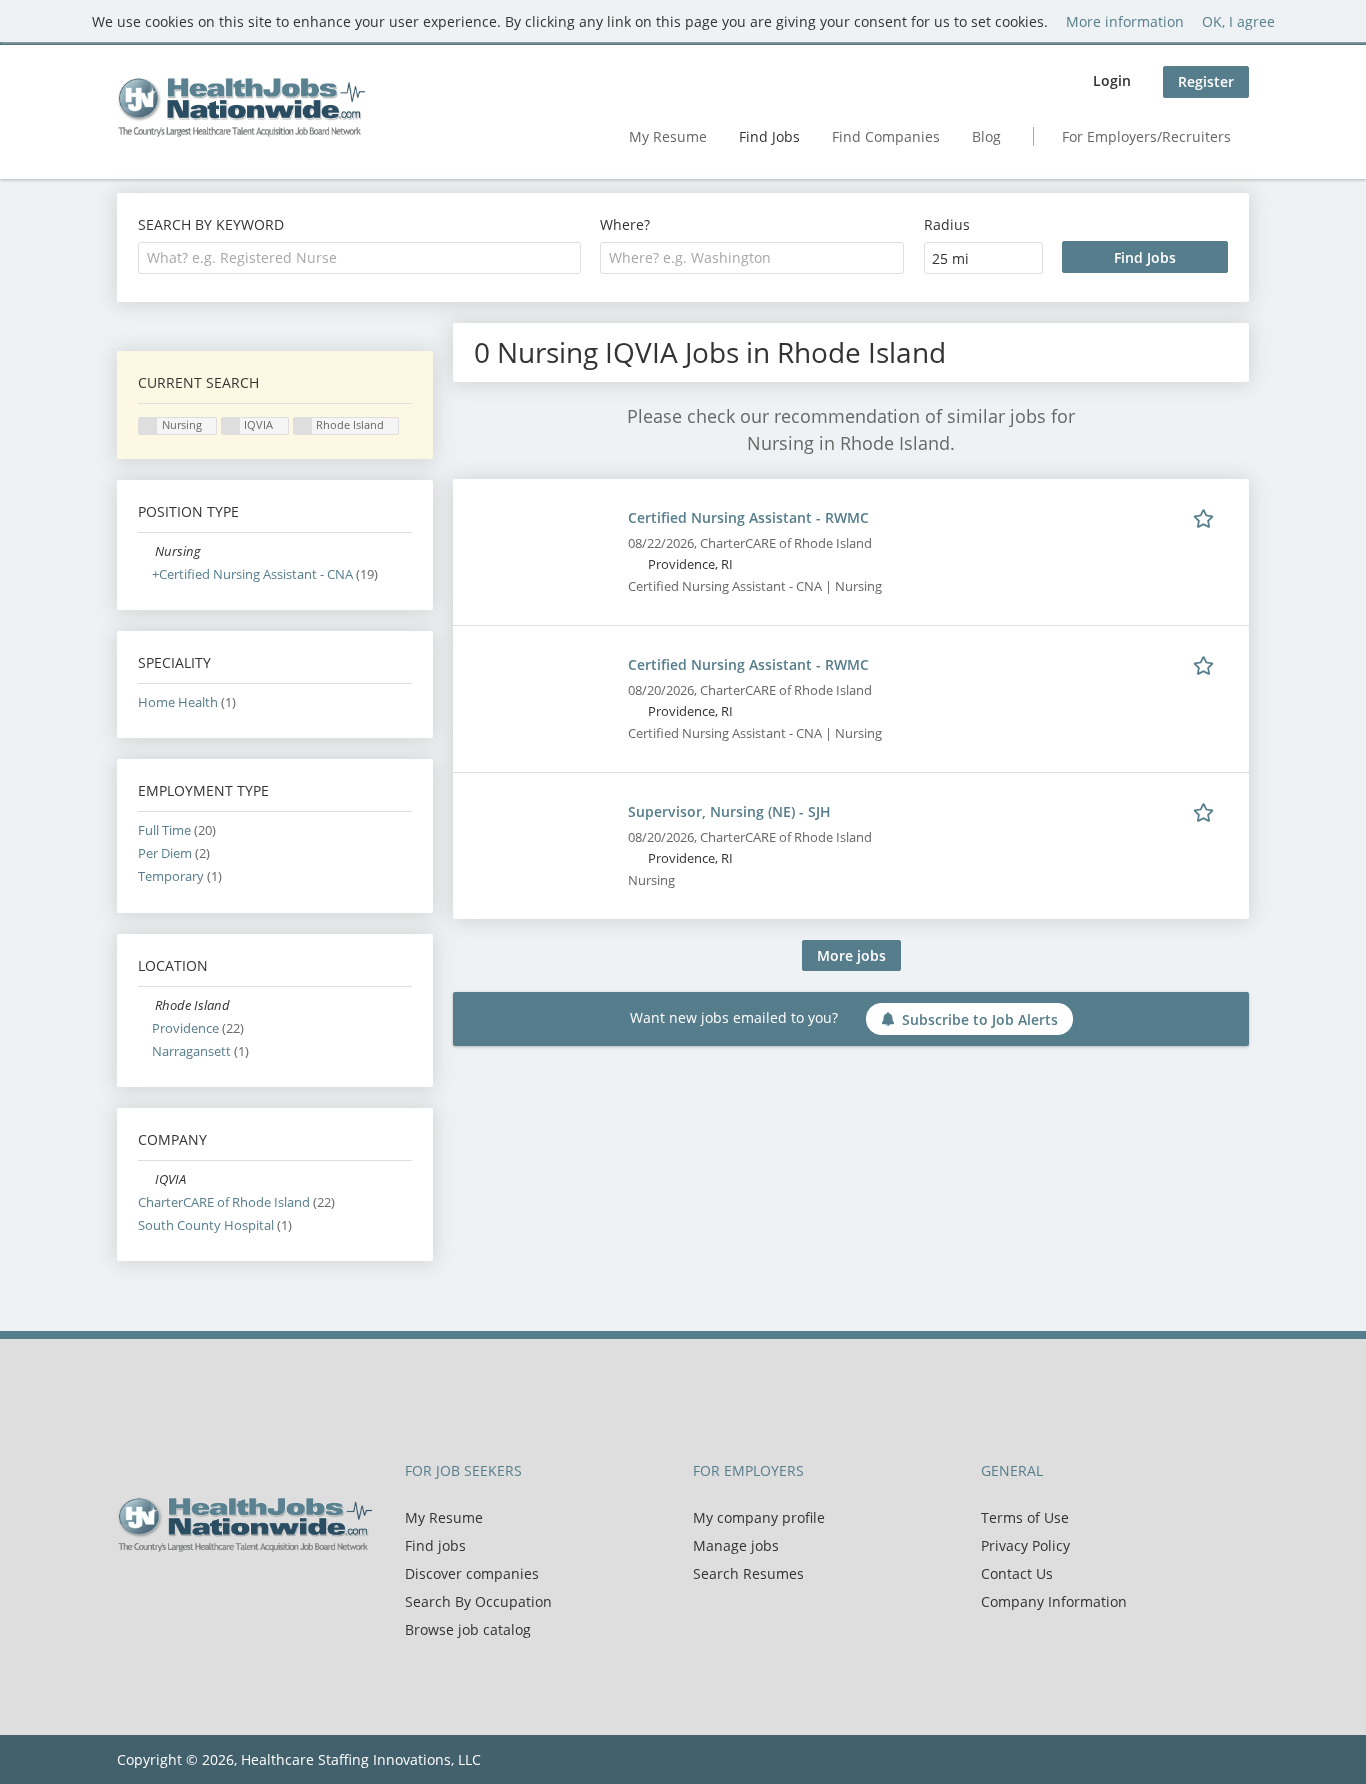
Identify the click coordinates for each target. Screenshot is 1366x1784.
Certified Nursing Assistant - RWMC (748, 517)
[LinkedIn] (197, 1594)
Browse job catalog (468, 1629)
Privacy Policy (1025, 1545)
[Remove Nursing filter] (146, 551)
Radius (947, 224)
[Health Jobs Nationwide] (241, 107)
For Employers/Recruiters (1146, 136)
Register (1206, 81)
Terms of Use (1025, 1517)
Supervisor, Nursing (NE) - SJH (729, 811)
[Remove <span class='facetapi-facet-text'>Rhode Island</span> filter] (303, 426)
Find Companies (886, 136)
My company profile (759, 1517)
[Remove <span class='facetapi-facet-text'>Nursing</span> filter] (148, 426)
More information (1125, 21)
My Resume (668, 136)
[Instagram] (227, 1594)
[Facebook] (131, 1594)
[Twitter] (164, 1594)
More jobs (851, 955)
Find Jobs (769, 136)
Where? (625, 224)
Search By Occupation (478, 1601)
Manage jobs (736, 1545)
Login (1112, 80)
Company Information (1054, 1601)
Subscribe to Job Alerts (980, 1019)
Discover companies (472, 1573)
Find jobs (435, 1545)
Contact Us (1017, 1573)
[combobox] (359, 258)
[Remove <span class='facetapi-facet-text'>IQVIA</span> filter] (231, 426)
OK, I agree (1238, 21)
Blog (986, 136)
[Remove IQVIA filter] (146, 1179)
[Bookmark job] (1207, 517)
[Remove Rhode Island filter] (146, 1005)
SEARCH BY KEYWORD (211, 224)
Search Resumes (748, 1573)
